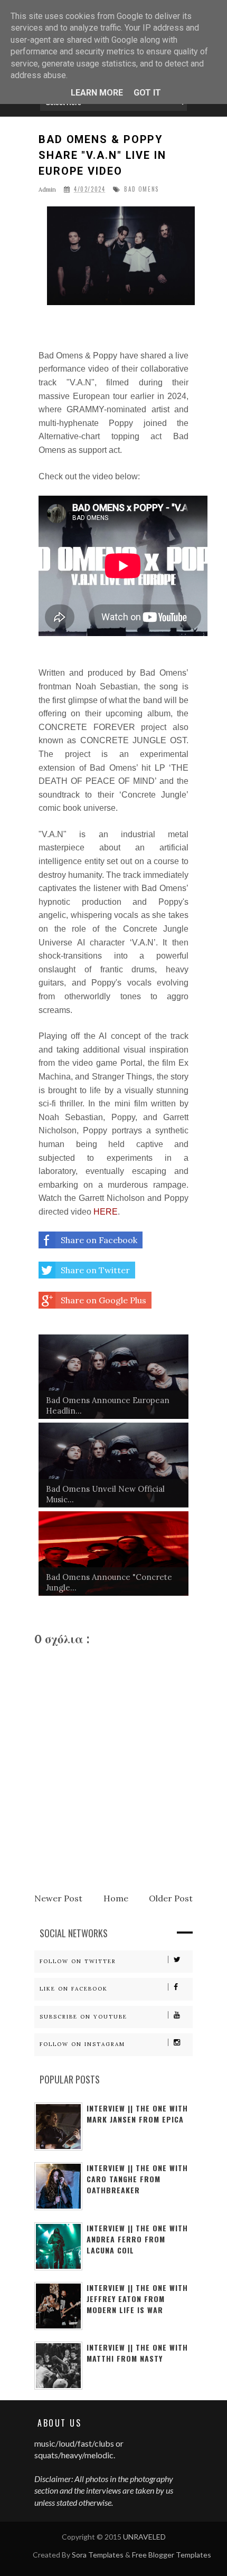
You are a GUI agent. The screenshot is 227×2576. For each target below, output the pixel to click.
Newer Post (58, 1898)
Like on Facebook (74, 1989)
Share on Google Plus (103, 1300)
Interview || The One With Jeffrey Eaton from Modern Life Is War (137, 2299)
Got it (147, 93)
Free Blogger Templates (172, 2555)
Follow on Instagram (82, 2044)
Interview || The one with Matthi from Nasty (137, 2353)
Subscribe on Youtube (83, 2017)
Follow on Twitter (78, 1961)
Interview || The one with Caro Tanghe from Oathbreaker (137, 2179)
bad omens (141, 189)
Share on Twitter (95, 1270)
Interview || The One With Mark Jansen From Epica (137, 2114)
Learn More (97, 93)
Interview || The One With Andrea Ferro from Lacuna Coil (137, 2239)
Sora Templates (98, 2555)
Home (116, 1898)
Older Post (171, 1898)
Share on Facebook (99, 1240)
